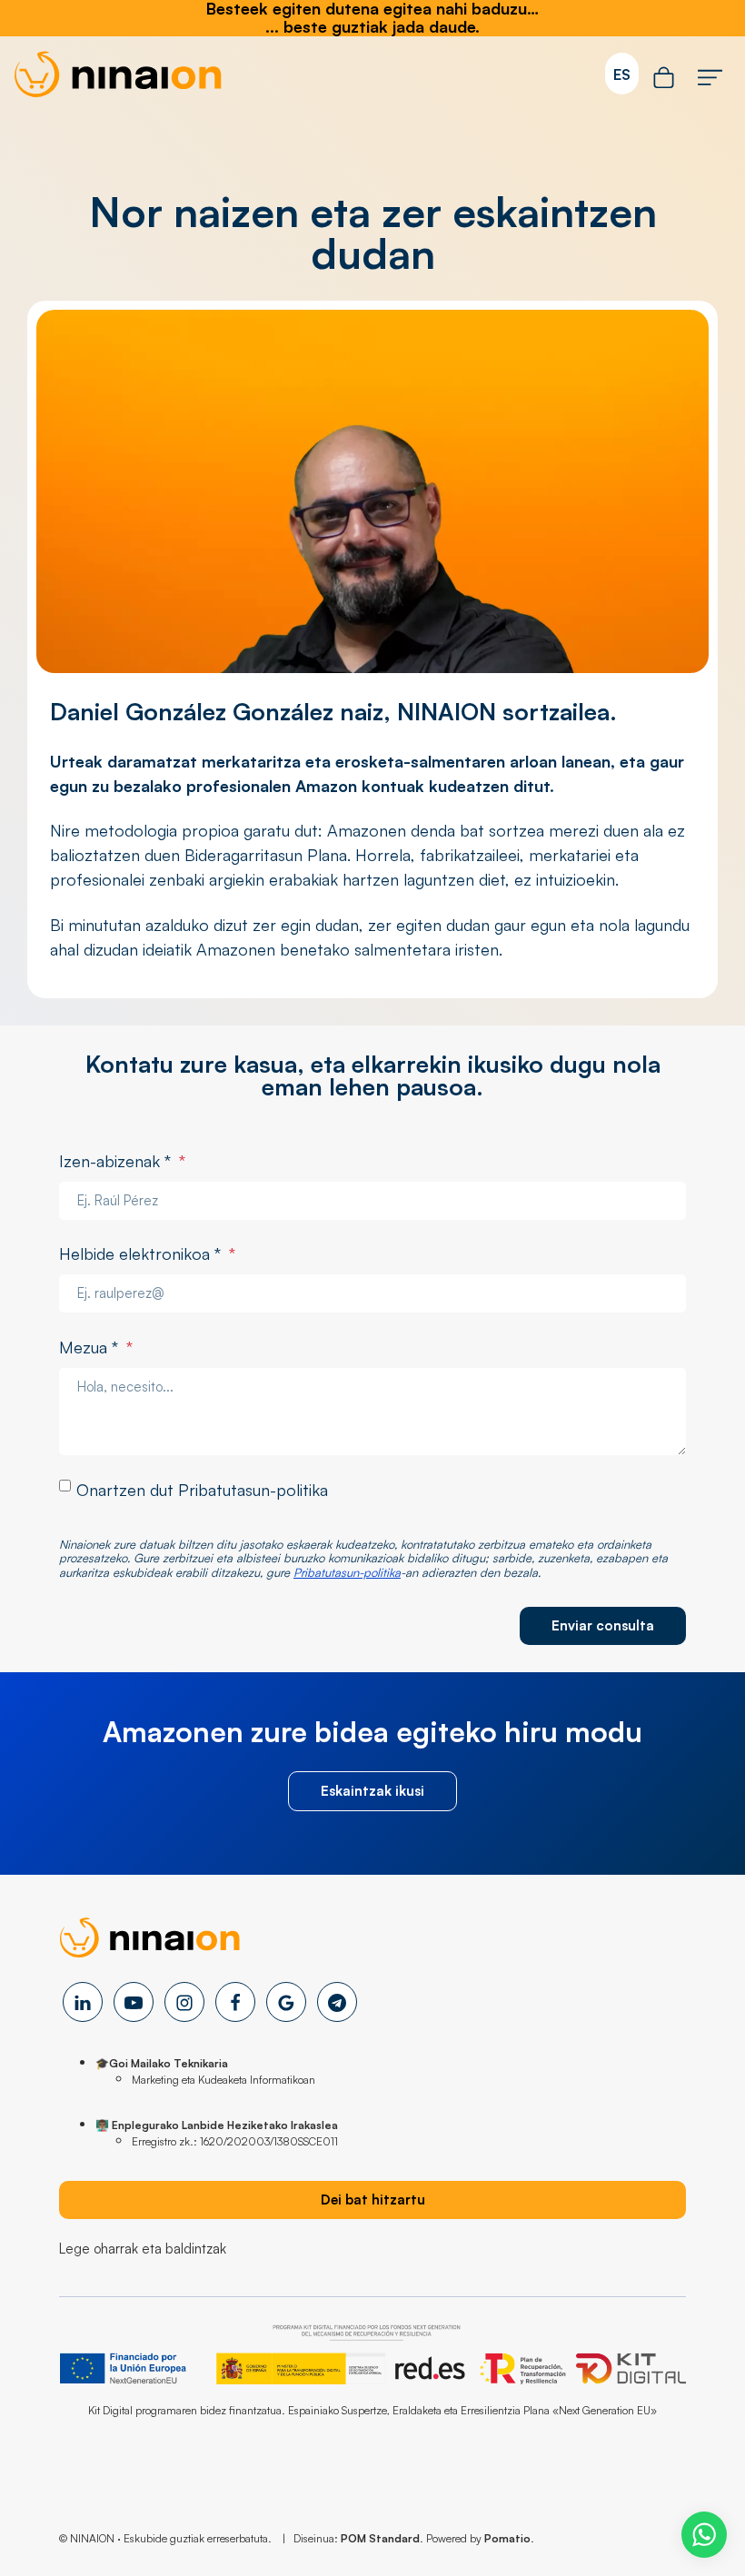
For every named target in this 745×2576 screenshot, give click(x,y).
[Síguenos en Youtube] (134, 2002)
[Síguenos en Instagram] (184, 2002)
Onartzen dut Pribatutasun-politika (202, 1490)
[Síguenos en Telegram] (337, 2002)
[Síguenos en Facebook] (235, 2002)
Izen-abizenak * (122, 1161)
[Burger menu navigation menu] (710, 74)
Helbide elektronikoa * (147, 1253)
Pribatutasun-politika (347, 1572)
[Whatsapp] (704, 2535)
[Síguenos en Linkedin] (83, 2002)
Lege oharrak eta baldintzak (143, 2249)
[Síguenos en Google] (286, 2002)
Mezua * (96, 1347)
